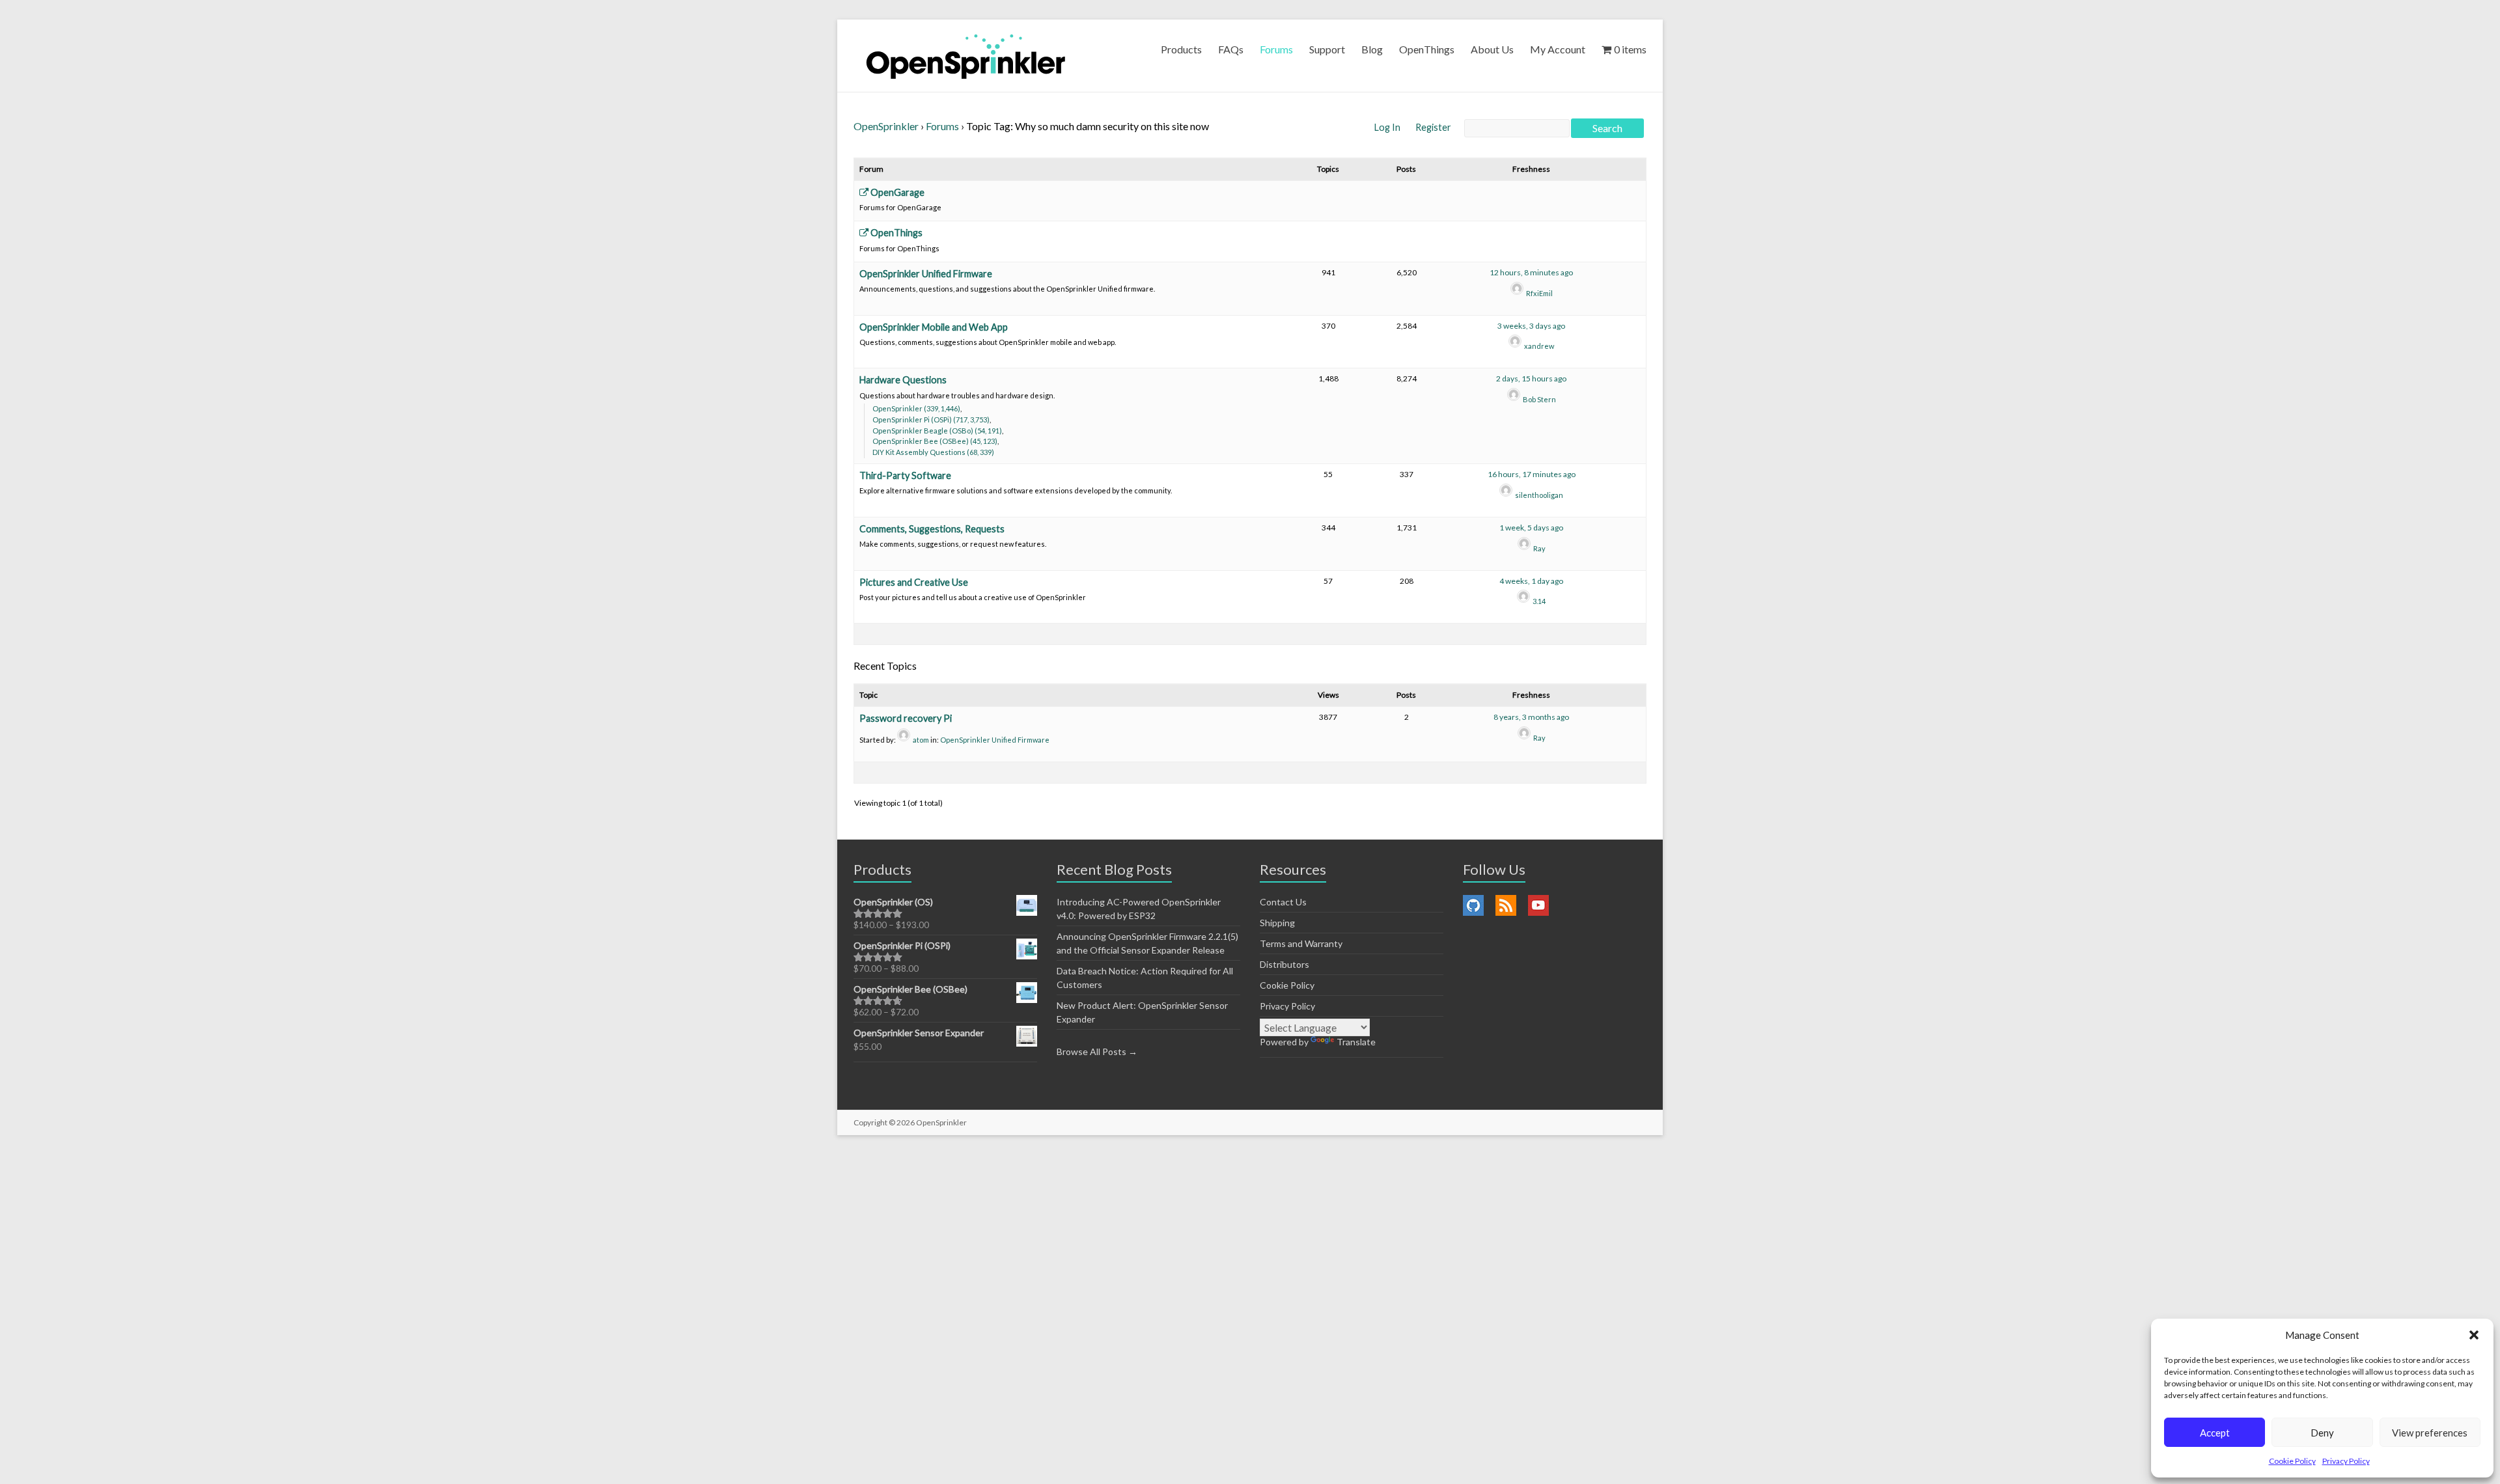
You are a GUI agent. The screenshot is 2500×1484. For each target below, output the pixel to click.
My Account (1558, 49)
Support (1327, 49)
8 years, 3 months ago (1531, 717)
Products (1181, 49)
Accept (2215, 1433)
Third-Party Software (905, 475)
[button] (2474, 1335)
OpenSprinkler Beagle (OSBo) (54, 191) (937, 431)
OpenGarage (896, 192)
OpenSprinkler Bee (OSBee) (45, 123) (935, 441)
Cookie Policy (2292, 1461)
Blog (1372, 49)
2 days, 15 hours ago (1531, 378)
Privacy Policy (2346, 1461)
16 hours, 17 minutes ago (1532, 474)
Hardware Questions (903, 380)
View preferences (2430, 1433)
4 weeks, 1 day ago (1531, 581)
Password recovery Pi (906, 718)
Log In (1388, 127)
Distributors (1285, 964)
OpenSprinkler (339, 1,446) (916, 408)
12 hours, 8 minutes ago (1531, 272)
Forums (1276, 49)
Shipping (1277, 923)
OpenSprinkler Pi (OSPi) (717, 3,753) (931, 419)
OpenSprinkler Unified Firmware (926, 274)
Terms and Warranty (1301, 943)
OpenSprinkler (886, 126)
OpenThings (1427, 49)
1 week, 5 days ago (1531, 528)
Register (1433, 127)
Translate (1356, 1042)
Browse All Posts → (1097, 1051)
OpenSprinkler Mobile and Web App (934, 327)
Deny (2322, 1433)
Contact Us (1283, 902)
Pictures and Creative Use (914, 582)
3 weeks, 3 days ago (1531, 326)
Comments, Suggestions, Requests (932, 529)
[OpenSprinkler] (966, 56)
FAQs (1231, 49)
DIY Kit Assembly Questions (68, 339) (933, 452)
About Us (1492, 49)
